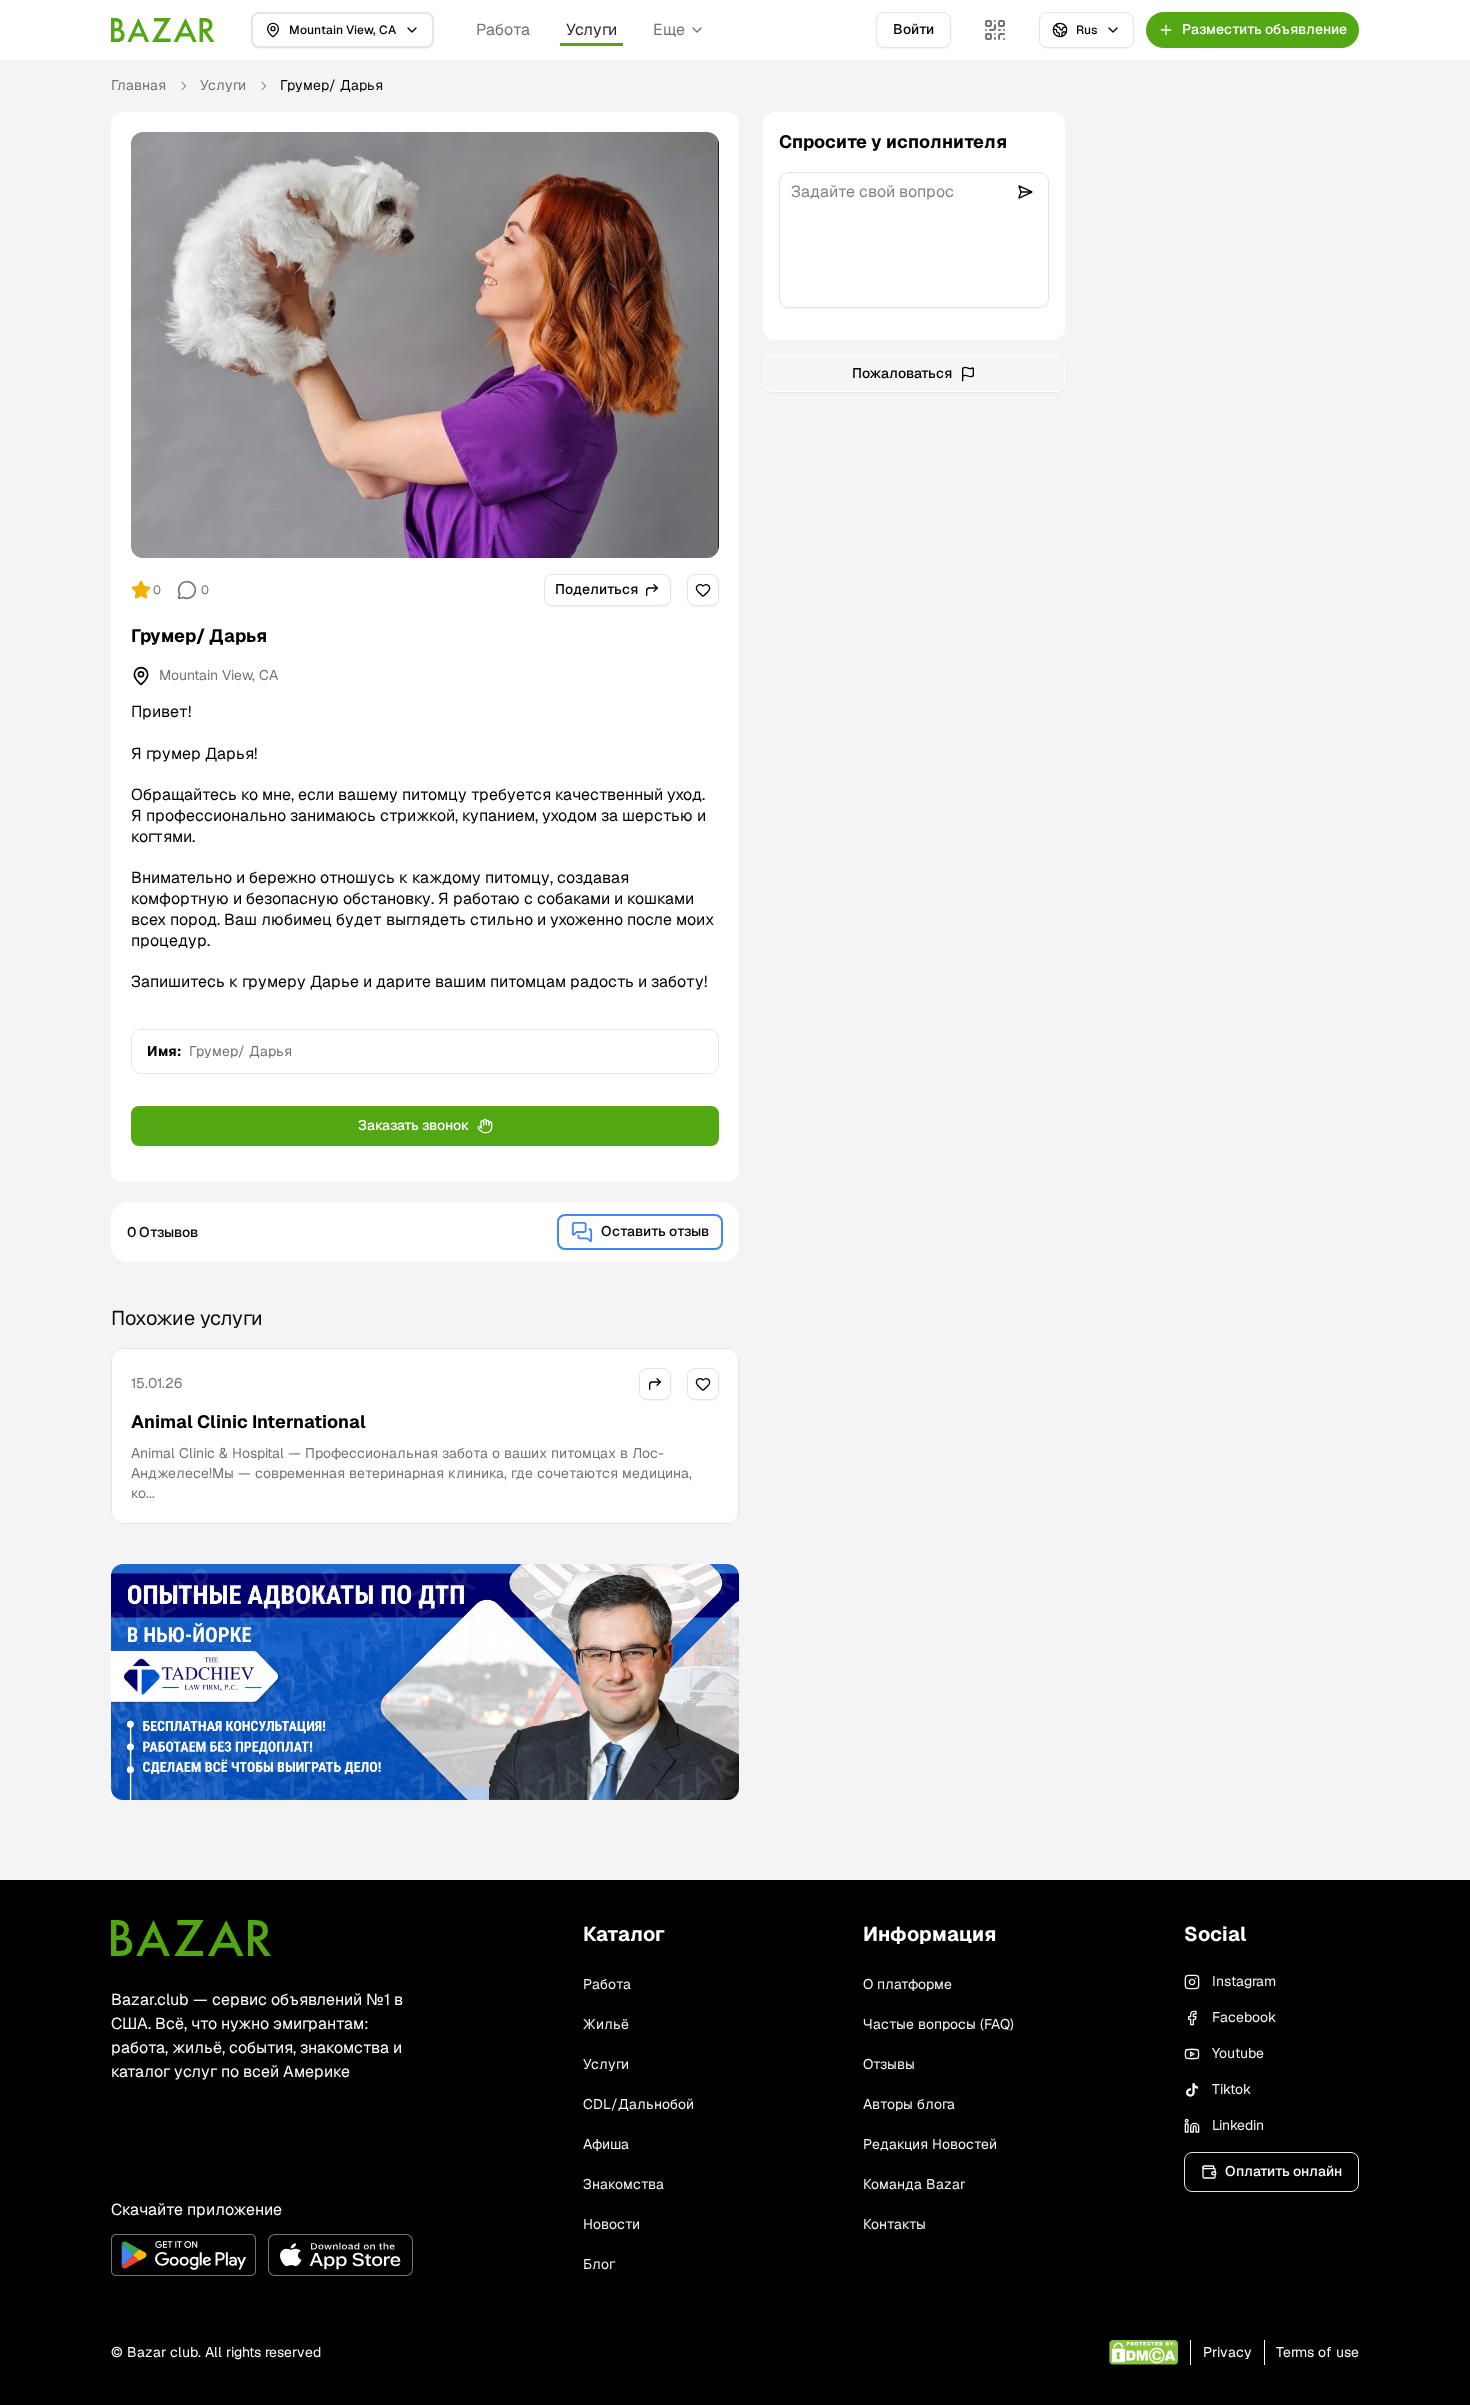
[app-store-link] (340, 2255)
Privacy (1227, 2352)
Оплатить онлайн (1283, 2171)
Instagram (1244, 1981)
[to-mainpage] (191, 1938)
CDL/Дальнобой (638, 2104)
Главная (138, 85)
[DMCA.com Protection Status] (1143, 2352)
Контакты (894, 2224)
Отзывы (889, 2064)
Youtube (1238, 2053)
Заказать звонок (413, 1125)
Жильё (606, 2024)
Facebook (1244, 2017)
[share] (655, 1384)
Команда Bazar (914, 2184)
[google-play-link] (183, 2255)
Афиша (606, 2144)
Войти (913, 29)
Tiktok (1231, 2089)
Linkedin (1238, 2125)
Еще (669, 29)
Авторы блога (909, 2104)
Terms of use (1317, 2352)
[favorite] (703, 590)
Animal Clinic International (248, 1421)
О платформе (907, 1984)
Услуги (591, 29)
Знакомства (623, 2184)
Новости (611, 2224)
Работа (503, 29)
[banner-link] (425, 1682)
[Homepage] (163, 30)
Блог (599, 2264)
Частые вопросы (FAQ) (938, 2024)
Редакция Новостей (930, 2144)
